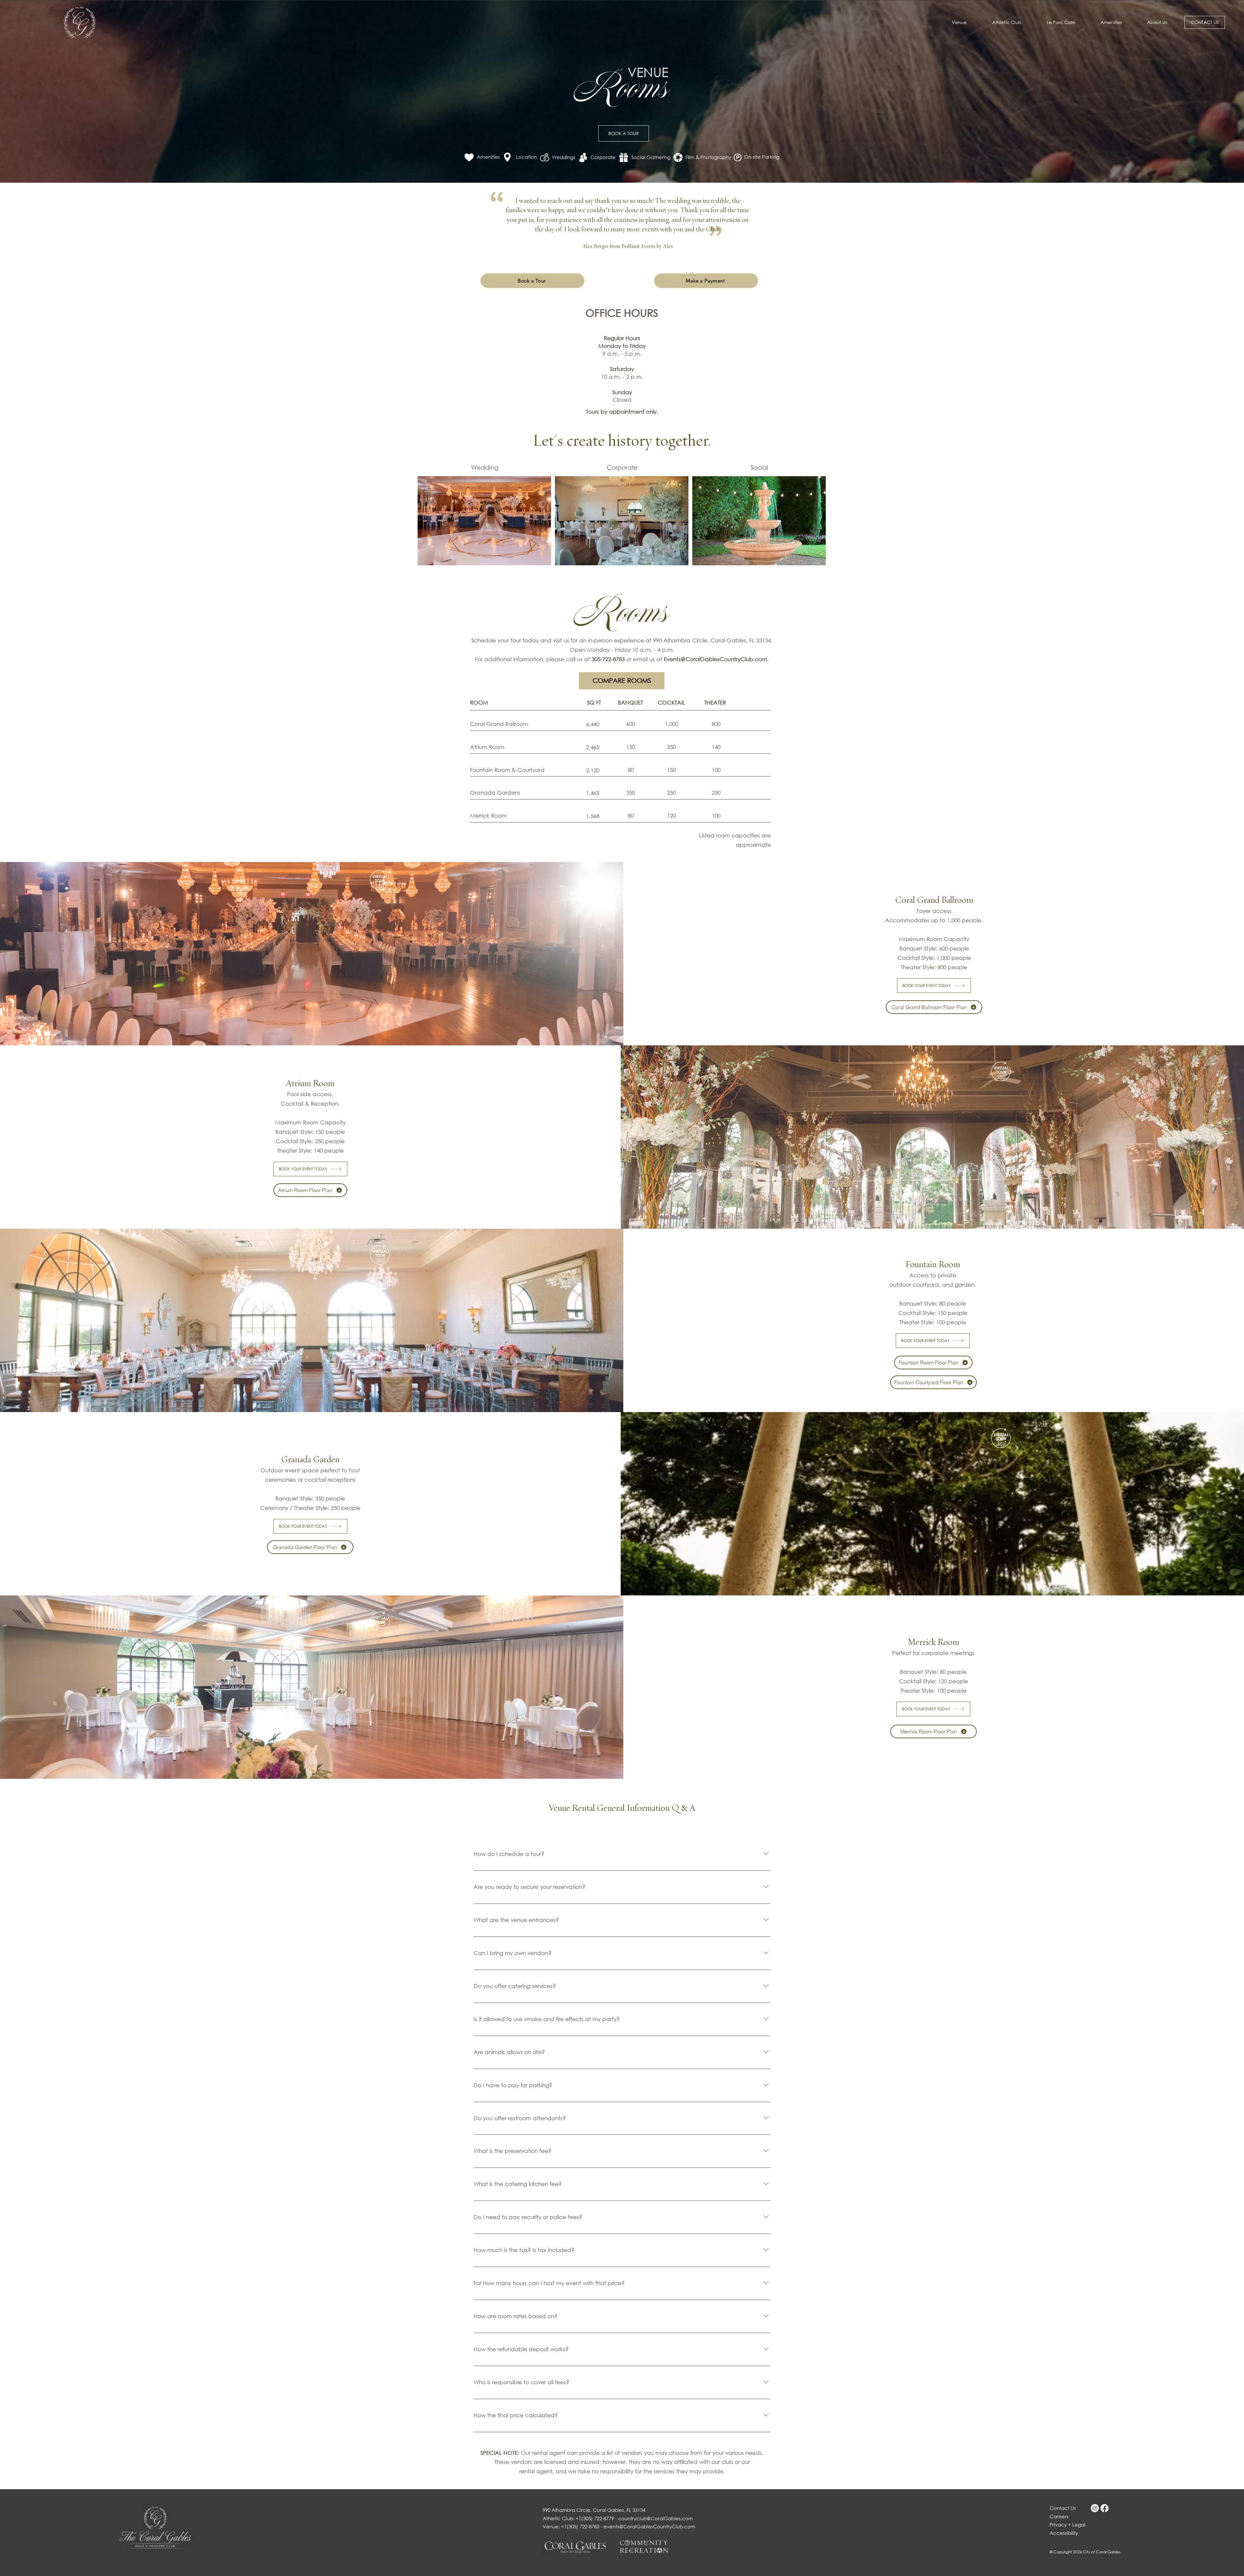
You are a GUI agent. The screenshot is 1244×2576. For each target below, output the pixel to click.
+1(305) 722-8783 (580, 2526)
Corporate (622, 467)
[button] (1157, 22)
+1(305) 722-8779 (595, 2518)
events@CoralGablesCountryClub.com (649, 2526)
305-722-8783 (608, 659)
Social (759, 467)
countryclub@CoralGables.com (656, 2518)
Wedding (485, 467)
